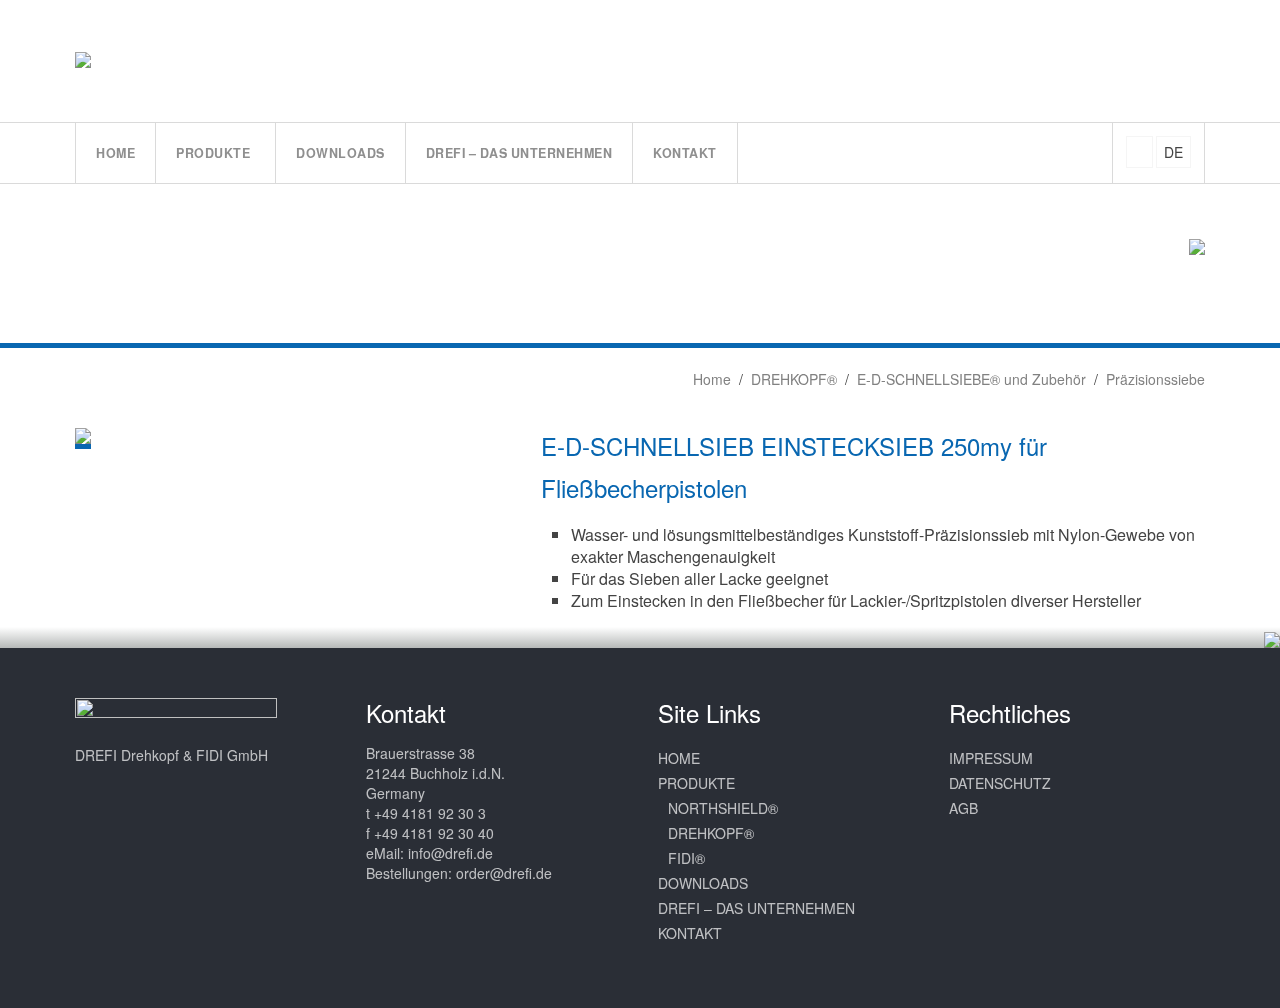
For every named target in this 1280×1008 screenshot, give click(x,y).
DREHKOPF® (794, 379)
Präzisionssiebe (1155, 379)
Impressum (991, 758)
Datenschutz (1000, 783)
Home (710, 379)
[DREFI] (104, 60)
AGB (963, 808)
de (1173, 152)
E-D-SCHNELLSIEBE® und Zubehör (971, 379)
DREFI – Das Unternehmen (756, 908)
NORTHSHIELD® (723, 808)
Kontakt (690, 933)
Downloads (703, 883)
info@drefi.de (450, 853)
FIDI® (686, 858)
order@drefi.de (504, 873)
